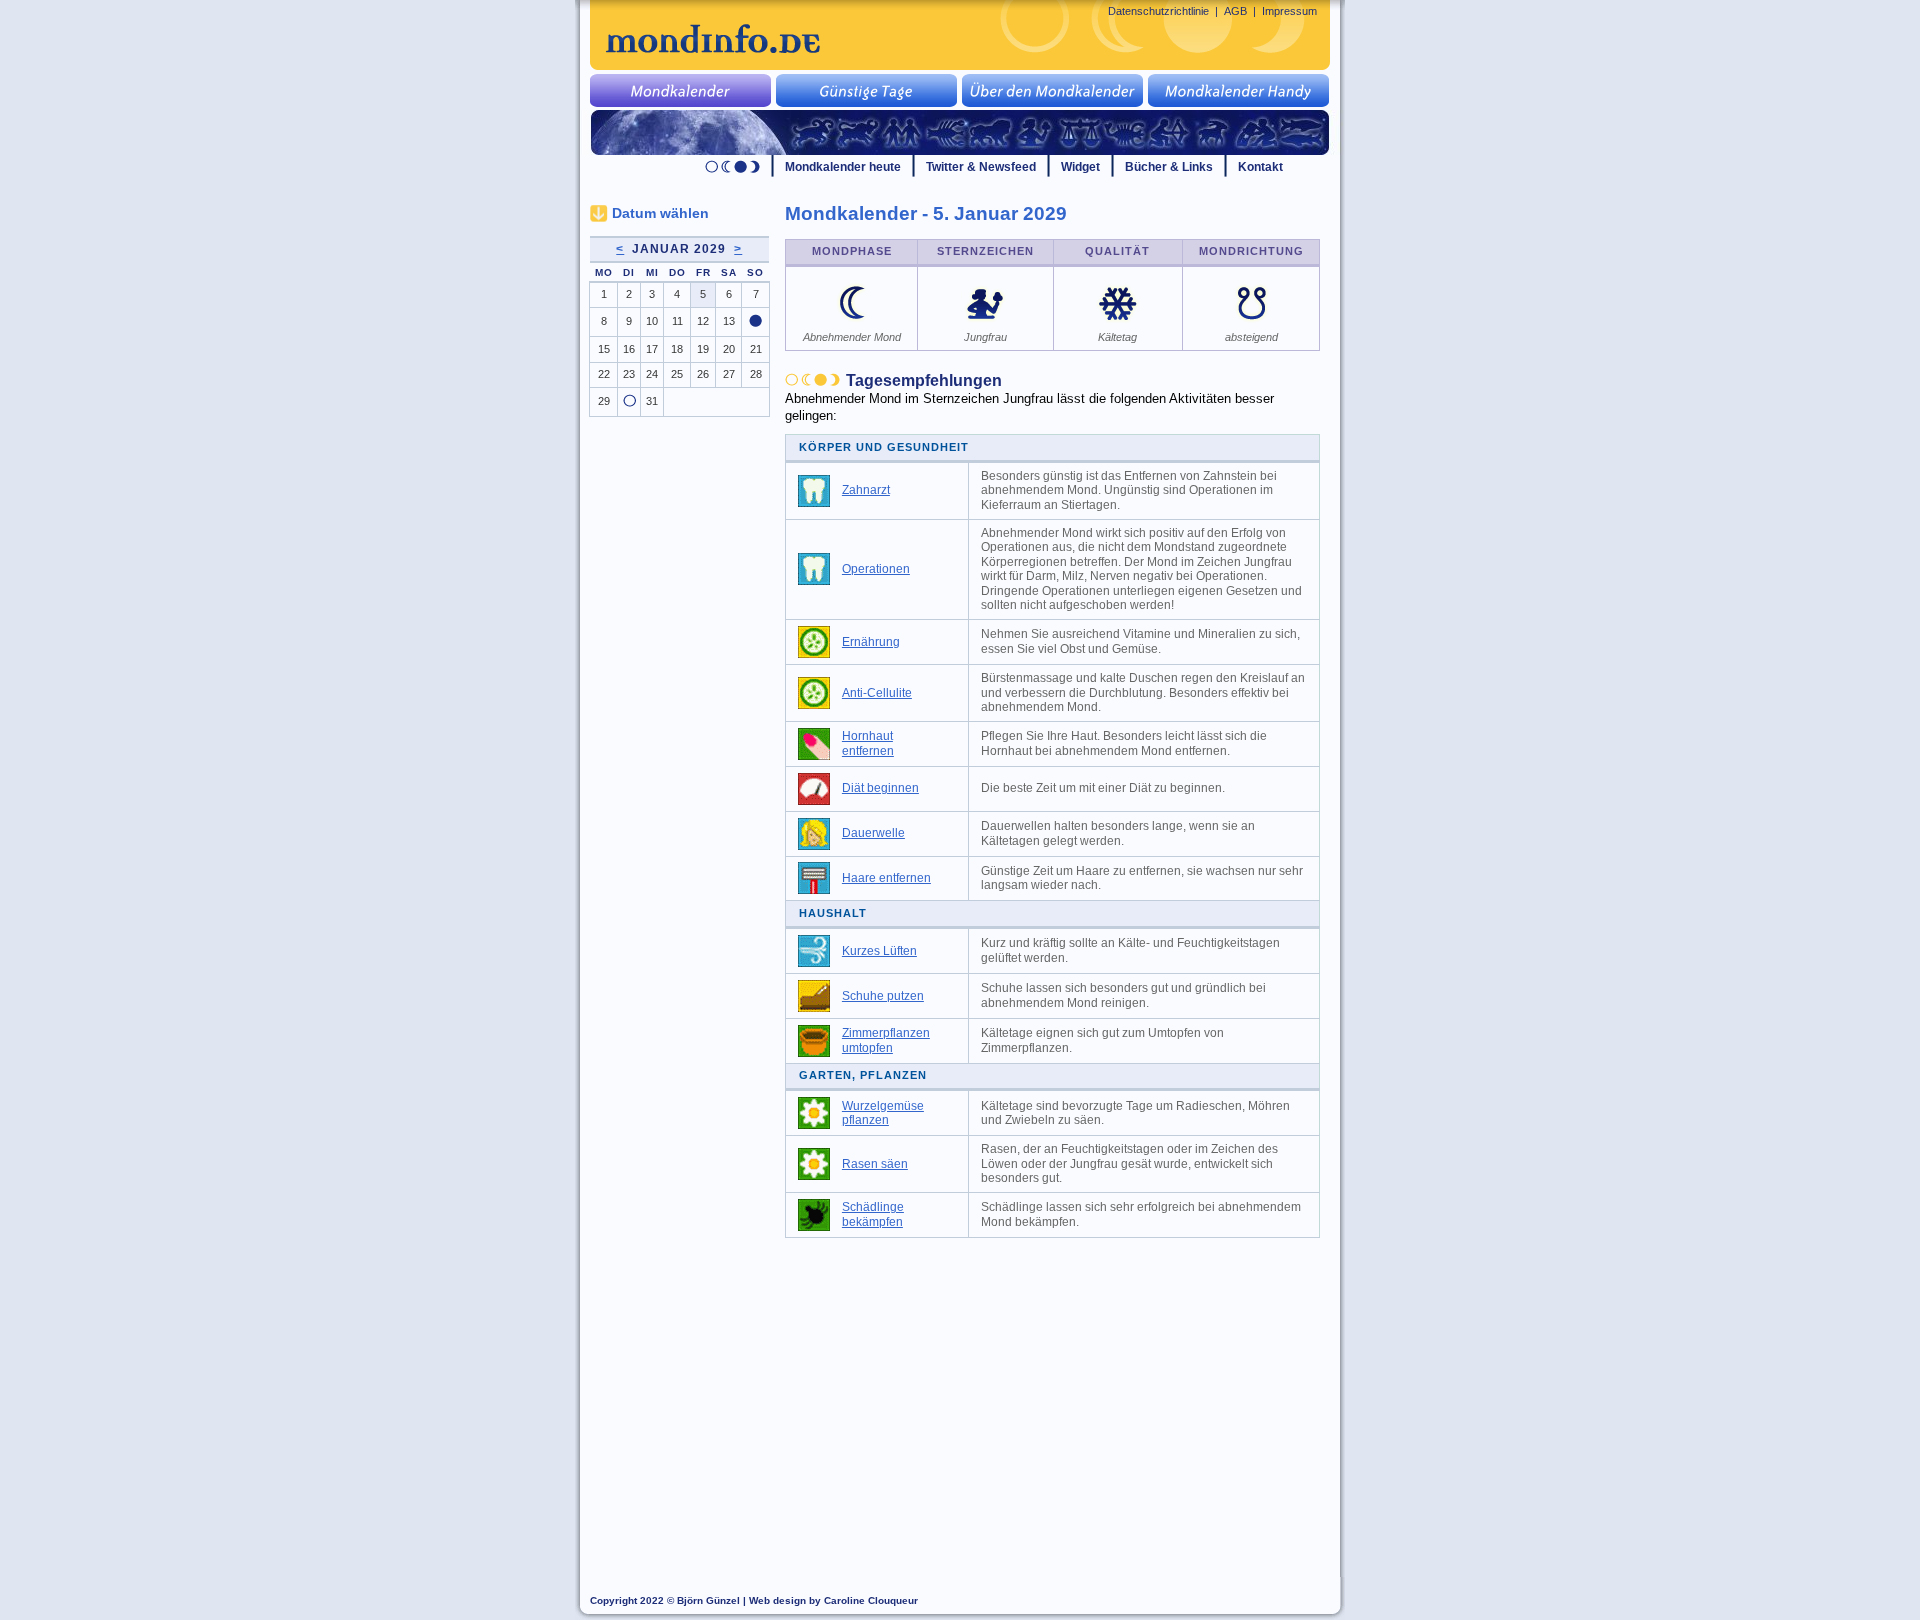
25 (677, 374)
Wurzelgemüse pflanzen (883, 1113)
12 (703, 321)
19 (703, 349)
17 (652, 349)
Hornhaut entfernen (868, 743)
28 (756, 374)
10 (652, 321)
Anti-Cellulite (877, 693)
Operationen (876, 569)
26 (703, 374)
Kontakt (1260, 167)
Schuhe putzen (883, 996)
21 (756, 349)
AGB (1235, 11)
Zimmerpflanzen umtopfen (886, 1040)
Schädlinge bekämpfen (873, 1214)
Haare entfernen (886, 878)
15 (604, 349)
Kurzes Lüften (879, 951)
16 (629, 349)
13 (729, 321)
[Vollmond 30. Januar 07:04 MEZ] (629, 403)
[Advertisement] (1064, 1398)
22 (604, 374)
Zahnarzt (866, 490)
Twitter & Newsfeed (981, 167)
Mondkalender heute (843, 167)
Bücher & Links (1169, 167)
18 (677, 349)
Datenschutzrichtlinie (1158, 11)
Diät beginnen (880, 788)
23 (629, 374)
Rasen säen (875, 1164)
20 (729, 349)
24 (652, 374)
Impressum (1289, 11)
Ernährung (871, 642)
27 (729, 374)
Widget (1080, 167)
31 (652, 401)
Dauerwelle (873, 833)
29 (604, 401)
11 (677, 321)
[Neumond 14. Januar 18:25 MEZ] (755, 323)
